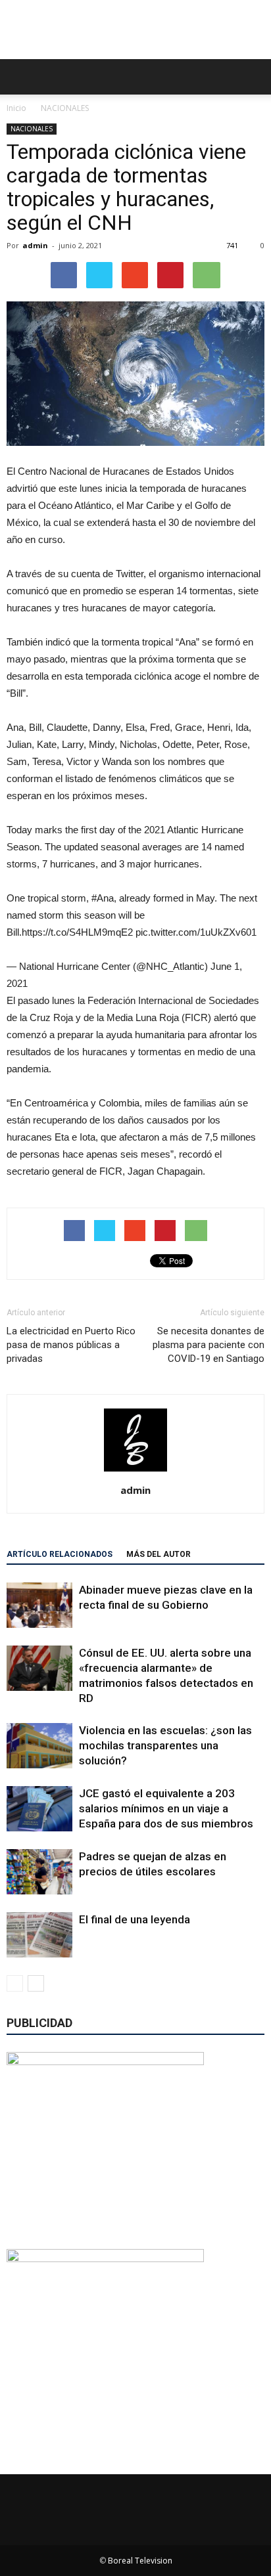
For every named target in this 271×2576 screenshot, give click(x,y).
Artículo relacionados (60, 1554)
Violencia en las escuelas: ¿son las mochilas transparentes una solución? (165, 1745)
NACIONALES (32, 129)
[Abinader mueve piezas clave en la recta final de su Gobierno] (39, 1605)
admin (35, 245)
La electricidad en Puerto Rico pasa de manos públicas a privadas (71, 1345)
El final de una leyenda (135, 1919)
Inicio (16, 108)
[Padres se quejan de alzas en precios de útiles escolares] (39, 1872)
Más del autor (159, 1554)
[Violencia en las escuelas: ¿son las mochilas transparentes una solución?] (39, 1746)
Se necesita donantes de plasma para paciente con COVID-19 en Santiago (209, 1345)
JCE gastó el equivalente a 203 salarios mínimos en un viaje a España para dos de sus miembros (166, 1808)
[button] (253, 77)
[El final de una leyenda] (39, 1935)
